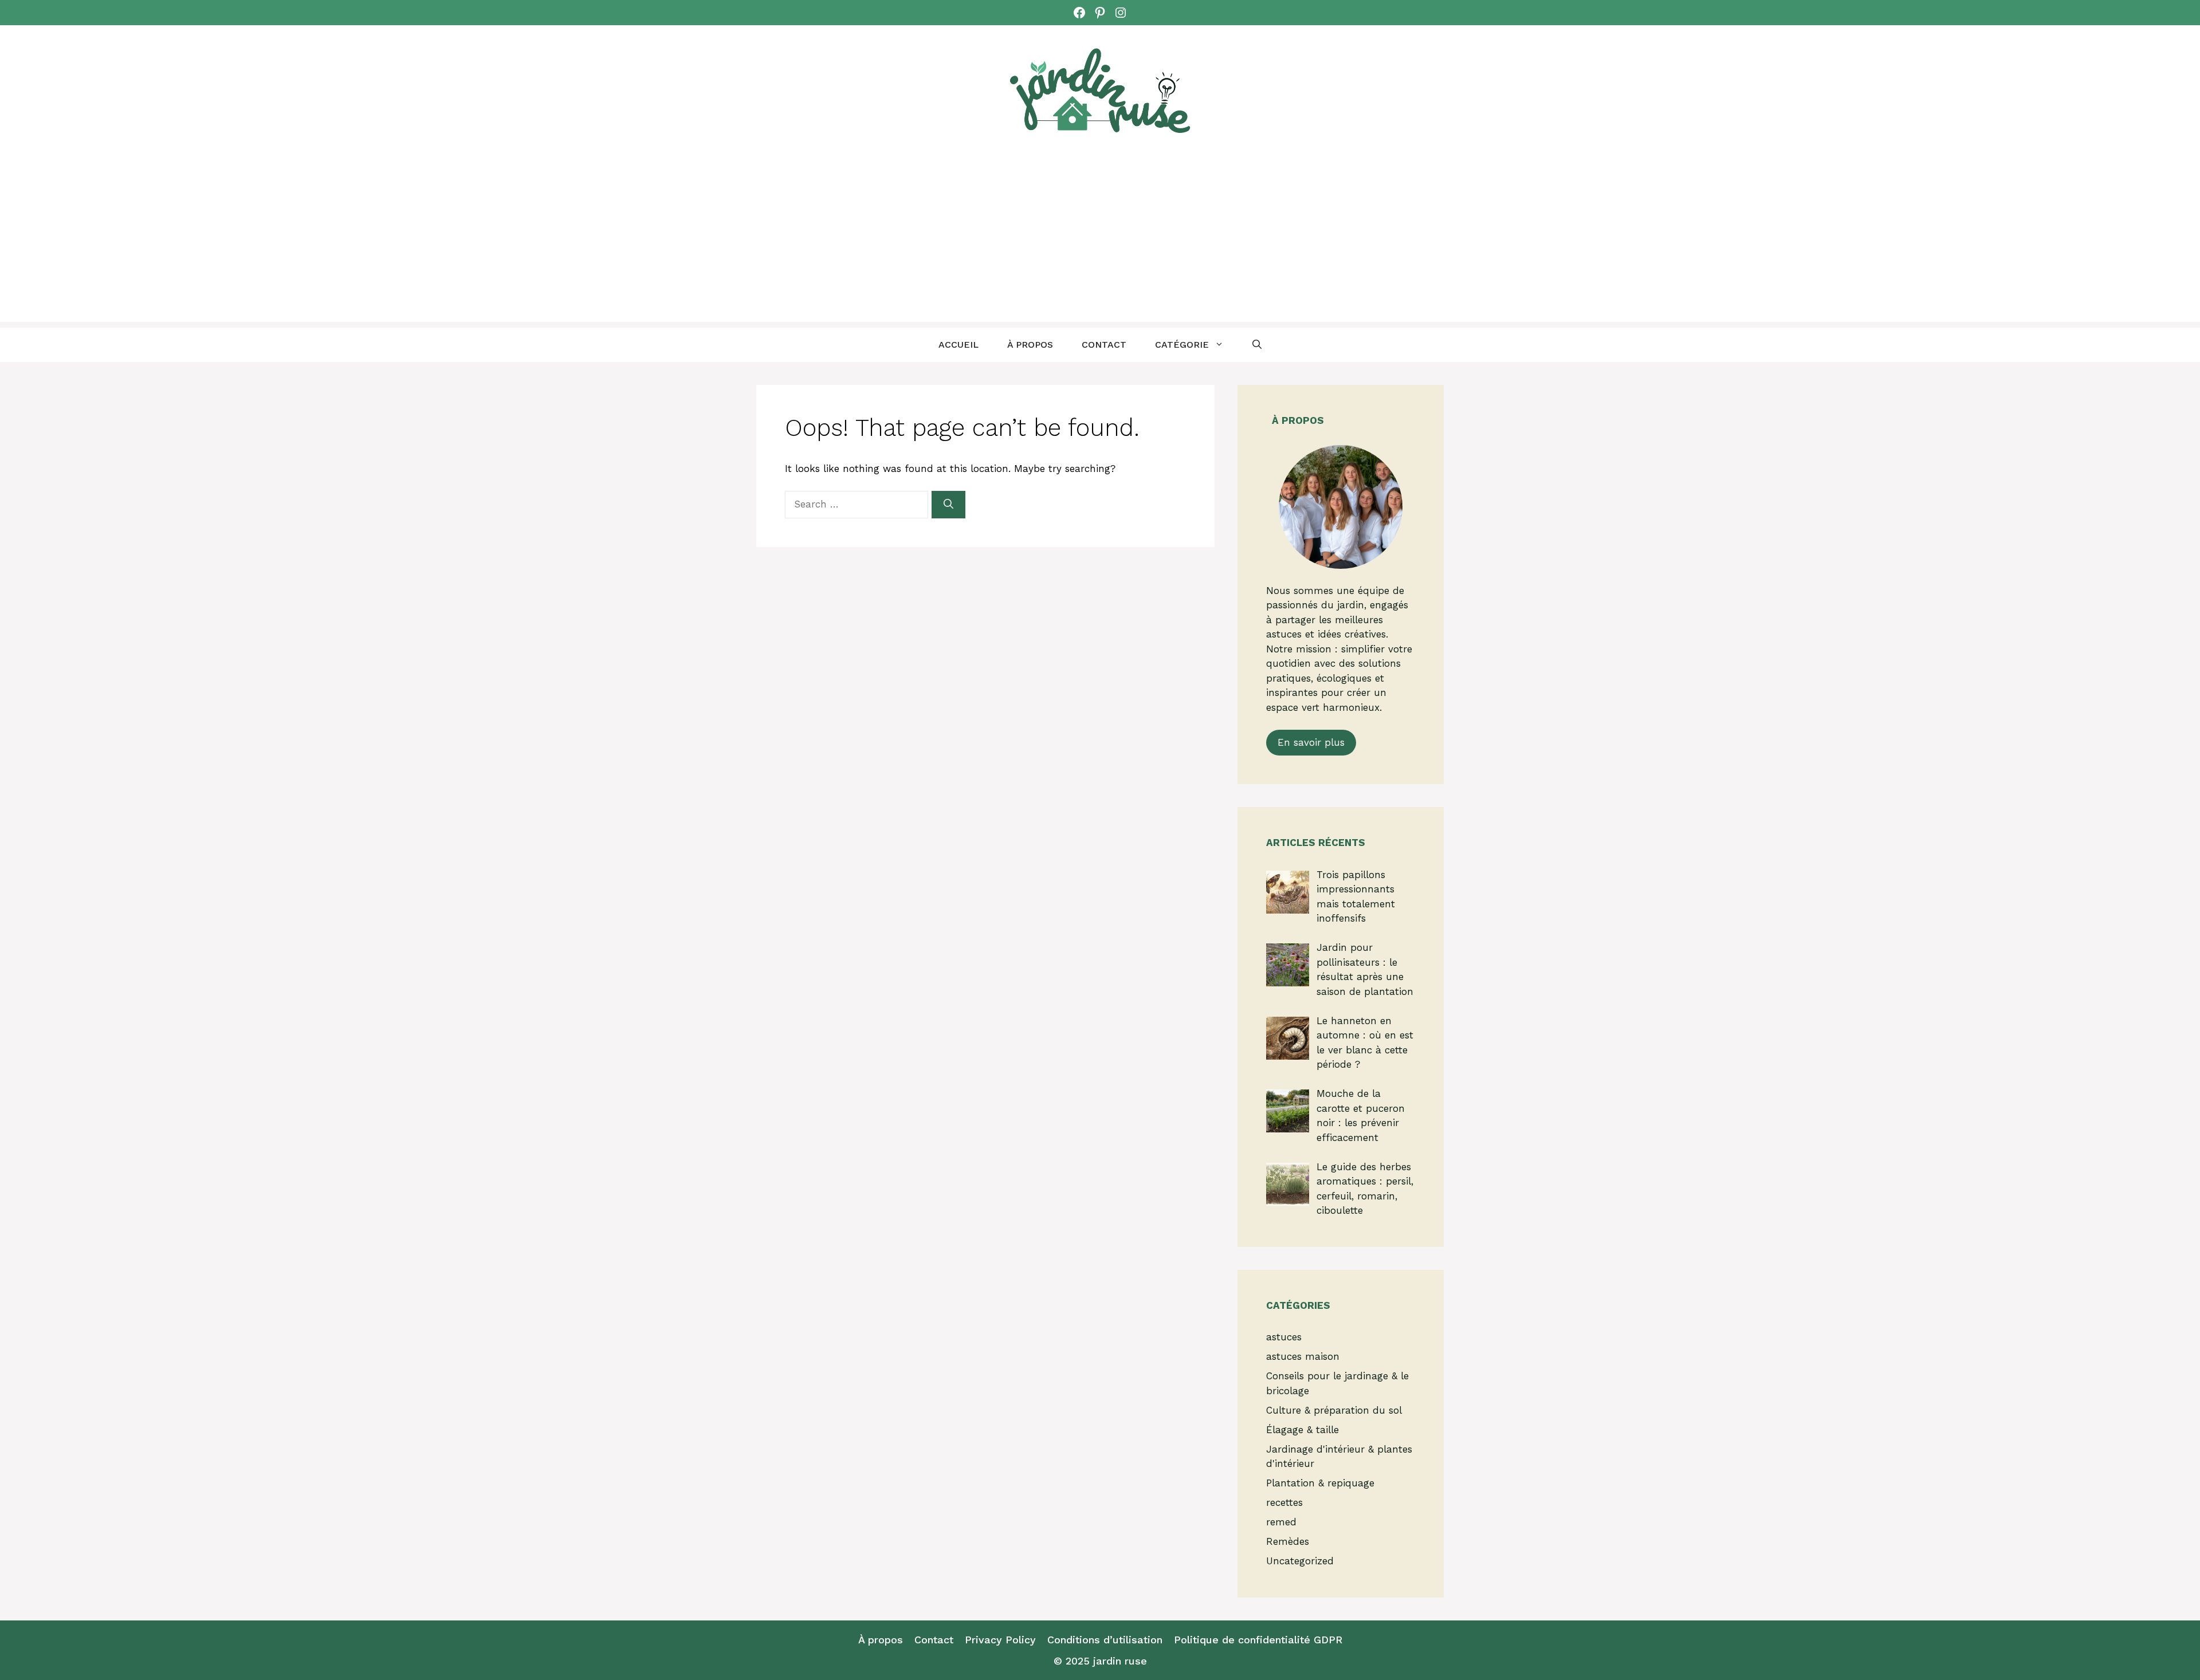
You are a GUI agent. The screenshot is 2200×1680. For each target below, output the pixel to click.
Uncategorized (1300, 1561)
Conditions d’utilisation (1105, 1640)
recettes (1284, 1502)
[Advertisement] (1100, 242)
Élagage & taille (1303, 1430)
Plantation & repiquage (1320, 1483)
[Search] (948, 505)
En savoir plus (1311, 742)
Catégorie (1182, 345)
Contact (1104, 345)
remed (1281, 1522)
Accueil (958, 345)
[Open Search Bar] (1257, 345)
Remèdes (1288, 1541)
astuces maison (1303, 1356)
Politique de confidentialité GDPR (1258, 1640)
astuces (1284, 1337)
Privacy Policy (1000, 1640)
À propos (1030, 345)
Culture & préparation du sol (1334, 1410)
